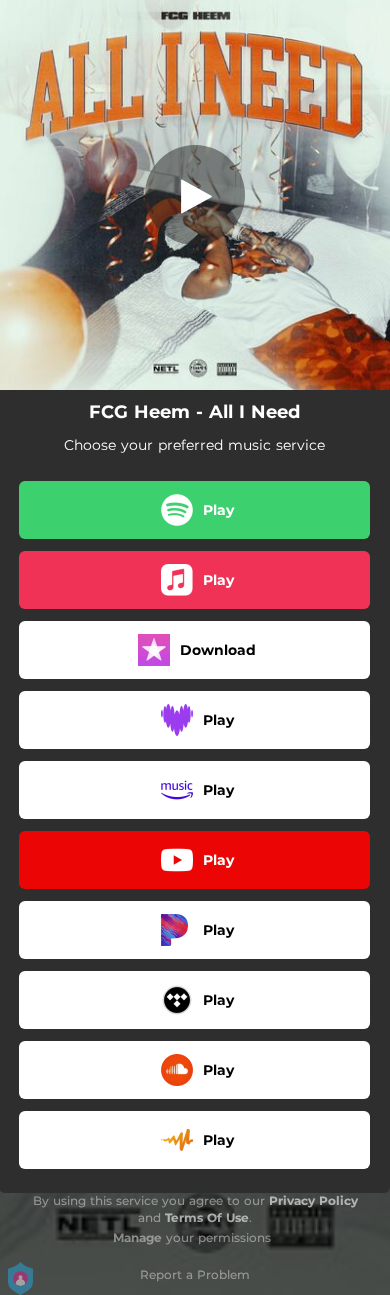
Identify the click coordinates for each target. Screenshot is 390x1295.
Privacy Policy (313, 1200)
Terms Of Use (207, 1217)
